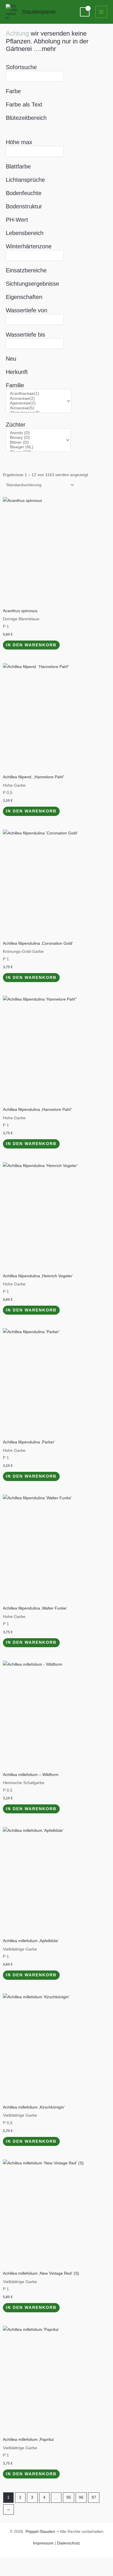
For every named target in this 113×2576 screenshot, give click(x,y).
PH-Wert (17, 220)
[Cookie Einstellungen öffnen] (10, 2569)
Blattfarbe (18, 166)
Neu (11, 359)
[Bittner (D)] (36, 443)
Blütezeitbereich (26, 118)
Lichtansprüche (25, 180)
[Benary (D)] (36, 438)
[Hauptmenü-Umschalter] (101, 12)
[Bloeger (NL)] (36, 447)
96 (81, 2497)
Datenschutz (69, 2543)
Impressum (43, 2543)
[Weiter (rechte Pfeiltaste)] (29, 2571)
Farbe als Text (24, 104)
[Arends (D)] (36, 433)
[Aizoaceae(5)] (36, 408)
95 (69, 2497)
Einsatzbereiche (26, 270)
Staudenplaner (39, 12)
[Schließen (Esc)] (68, 2562)
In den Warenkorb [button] (31, 645)
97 (94, 2497)
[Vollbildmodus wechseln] (29, 2562)
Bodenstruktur (24, 206)
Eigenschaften (24, 297)
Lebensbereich (25, 233)
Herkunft (17, 372)
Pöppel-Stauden (40, 2532)
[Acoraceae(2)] (36, 399)
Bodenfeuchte (24, 193)
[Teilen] (49, 2562)
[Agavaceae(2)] (36, 403)
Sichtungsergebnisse (32, 284)
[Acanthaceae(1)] (36, 394)
